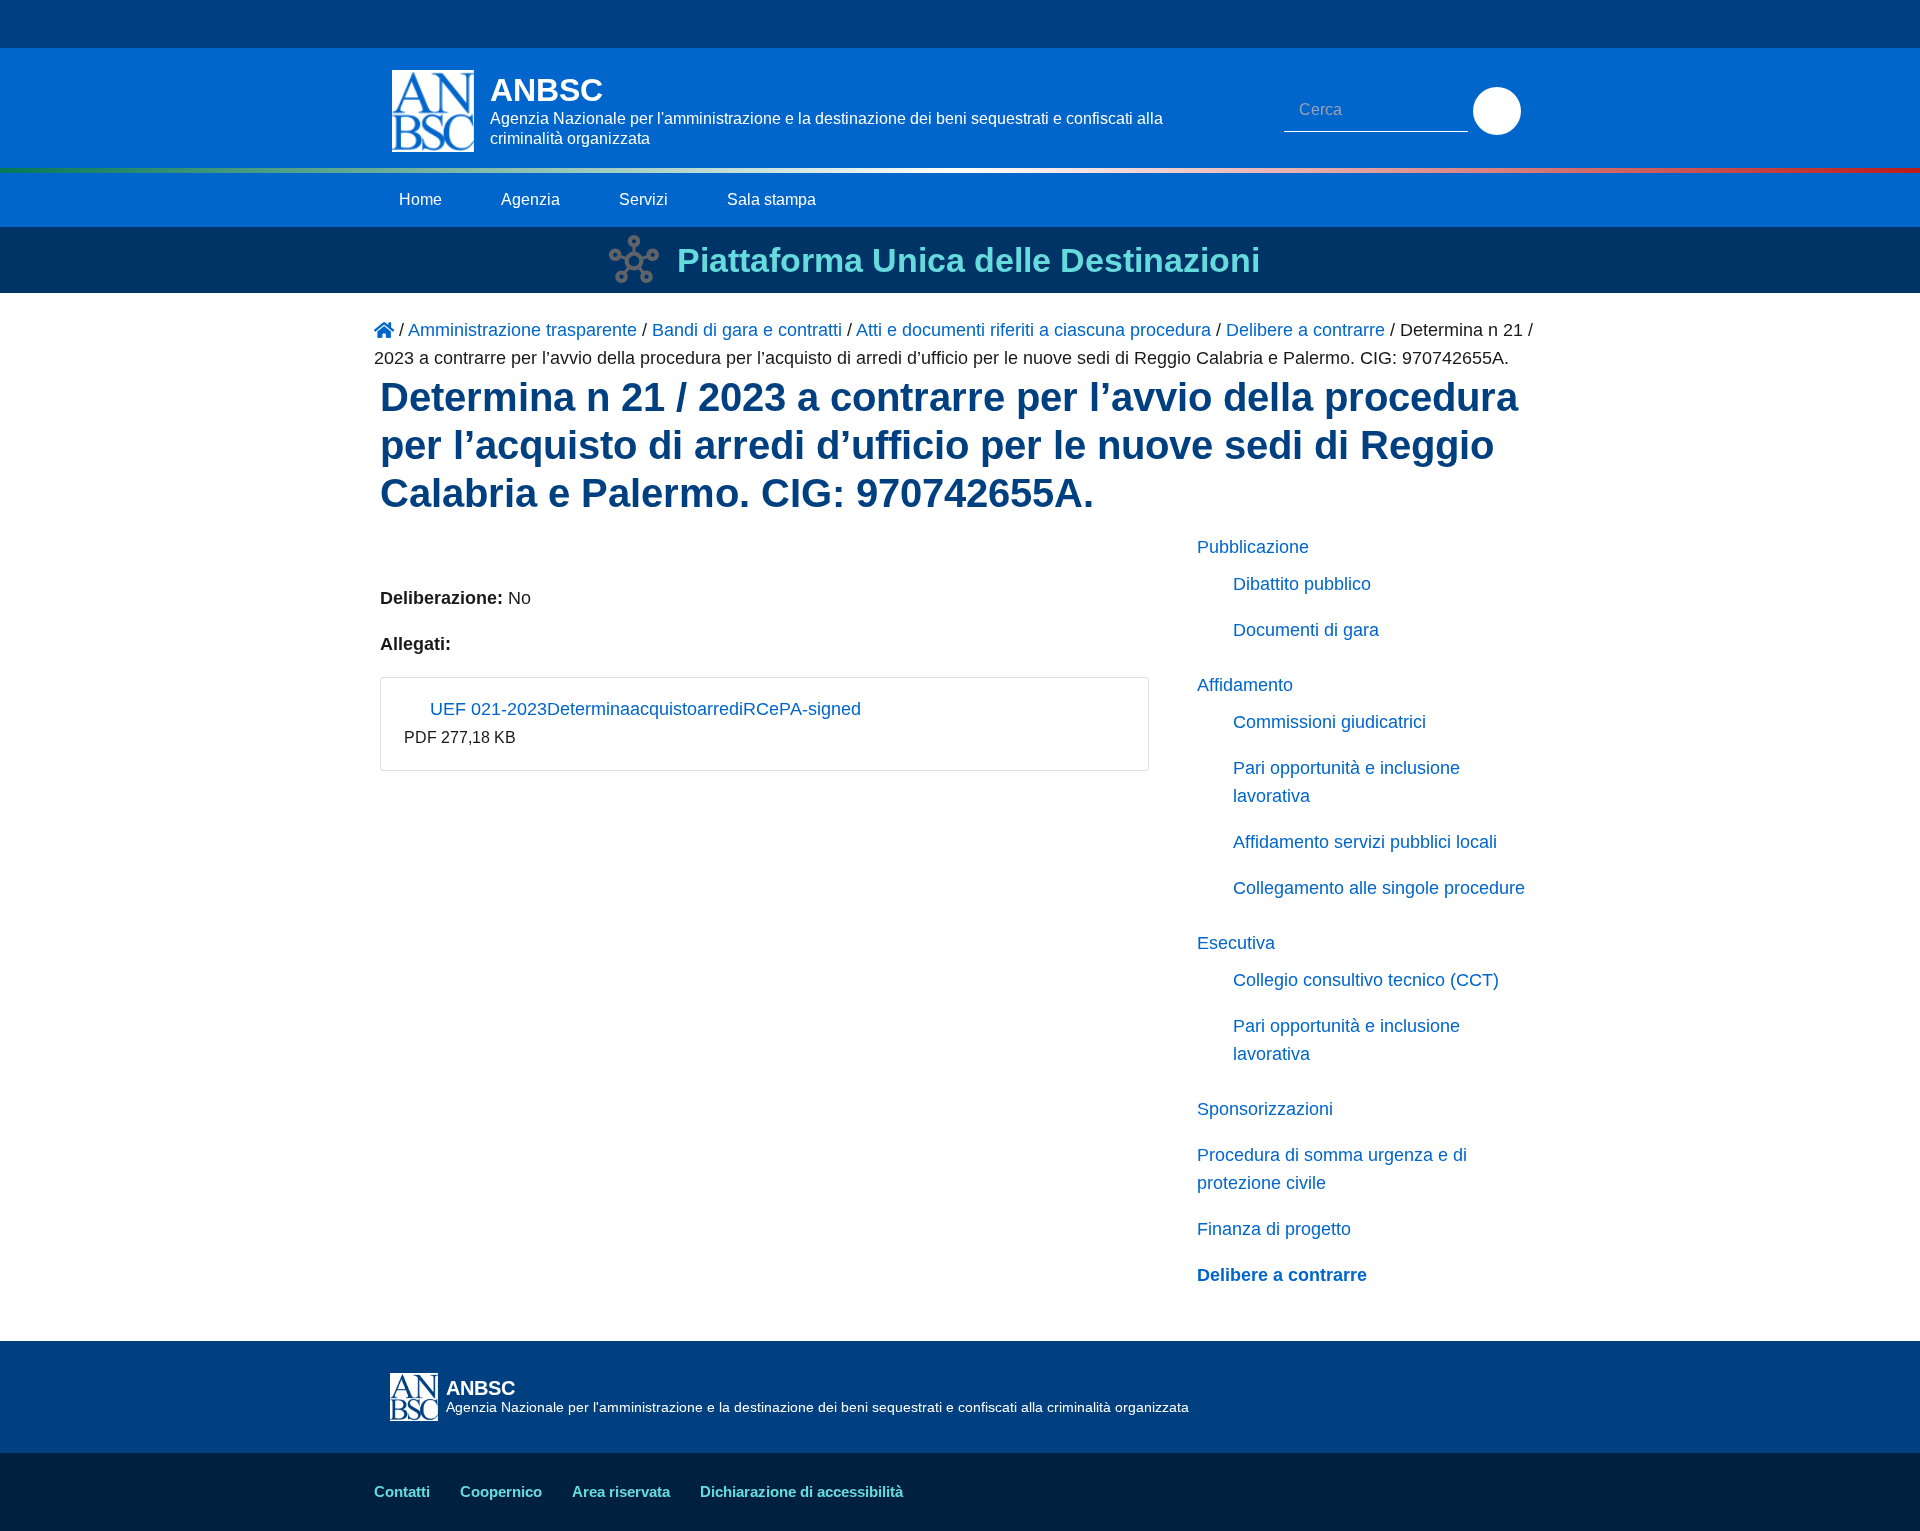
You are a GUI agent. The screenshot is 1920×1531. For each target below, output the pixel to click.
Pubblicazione (1253, 547)
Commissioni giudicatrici (1329, 722)
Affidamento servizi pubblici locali (1365, 842)
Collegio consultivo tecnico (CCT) (1366, 980)
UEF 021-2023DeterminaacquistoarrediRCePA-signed (643, 709)
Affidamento (1245, 685)
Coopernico (501, 1491)
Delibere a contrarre (1282, 1275)
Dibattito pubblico (1302, 584)
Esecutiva (1236, 943)
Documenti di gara (1306, 630)
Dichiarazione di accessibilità (801, 1491)
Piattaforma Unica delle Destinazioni (968, 260)
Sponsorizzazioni (1265, 1109)
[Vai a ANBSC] (384, 330)
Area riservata (621, 1491)
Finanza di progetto (1274, 1229)
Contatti (402, 1491)
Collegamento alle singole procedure (1379, 888)
